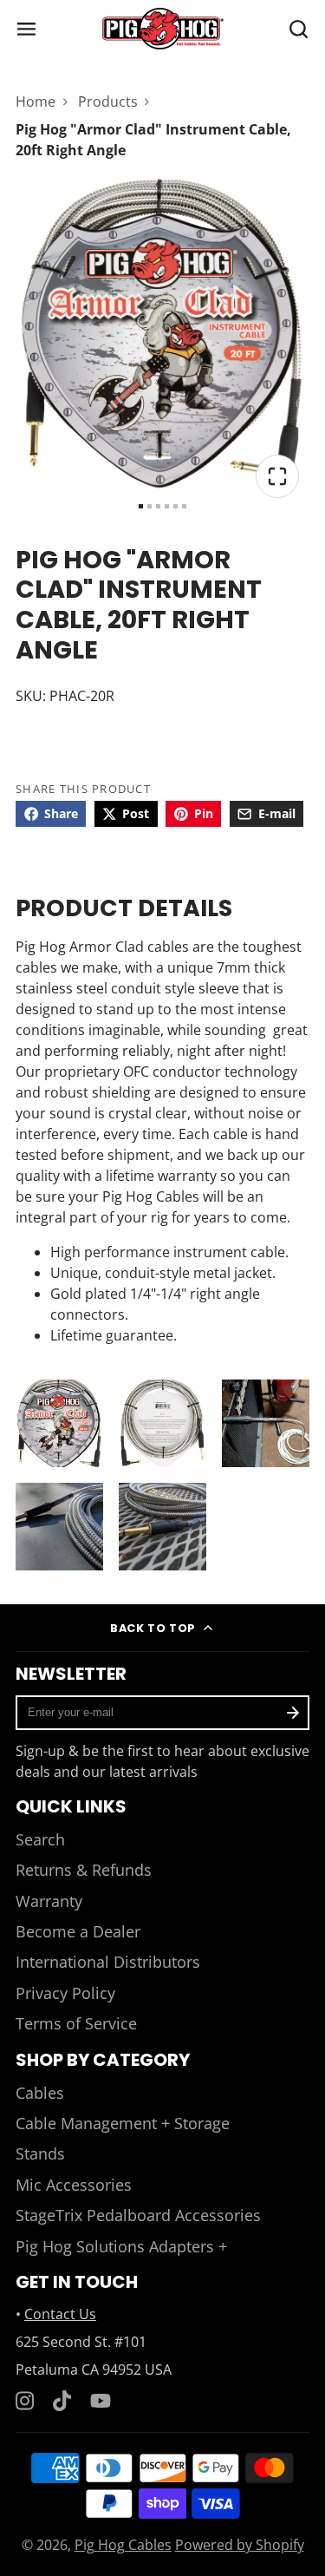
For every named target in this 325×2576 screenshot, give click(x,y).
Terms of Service (76, 2023)
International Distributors (108, 1962)
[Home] (163, 29)
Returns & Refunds (84, 1870)
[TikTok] (63, 2401)
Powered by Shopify (240, 2545)
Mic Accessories (74, 2185)
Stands (40, 2153)
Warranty (49, 1901)
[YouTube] (101, 2401)
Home (36, 102)
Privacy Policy (65, 1993)
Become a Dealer (78, 1931)
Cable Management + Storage (123, 2123)
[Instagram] (26, 2401)
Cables (40, 2093)
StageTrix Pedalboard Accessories (138, 2215)
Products (108, 102)
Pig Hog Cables (123, 2545)
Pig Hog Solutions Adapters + (121, 2246)
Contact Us (60, 2314)
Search (40, 1839)
